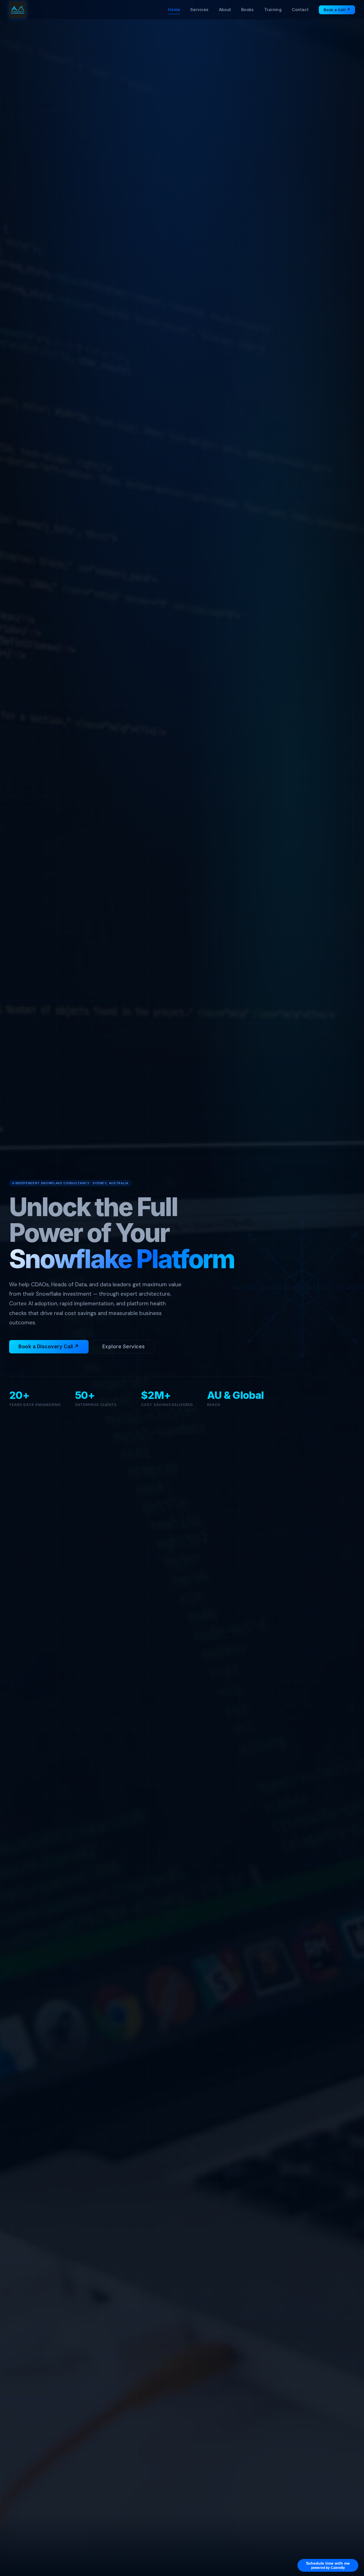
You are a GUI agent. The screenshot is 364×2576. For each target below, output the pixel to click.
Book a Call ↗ (337, 10)
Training (273, 10)
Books (247, 10)
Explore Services (124, 1347)
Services (199, 10)
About (225, 10)
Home (174, 10)
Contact (300, 10)
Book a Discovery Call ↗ (49, 1347)
